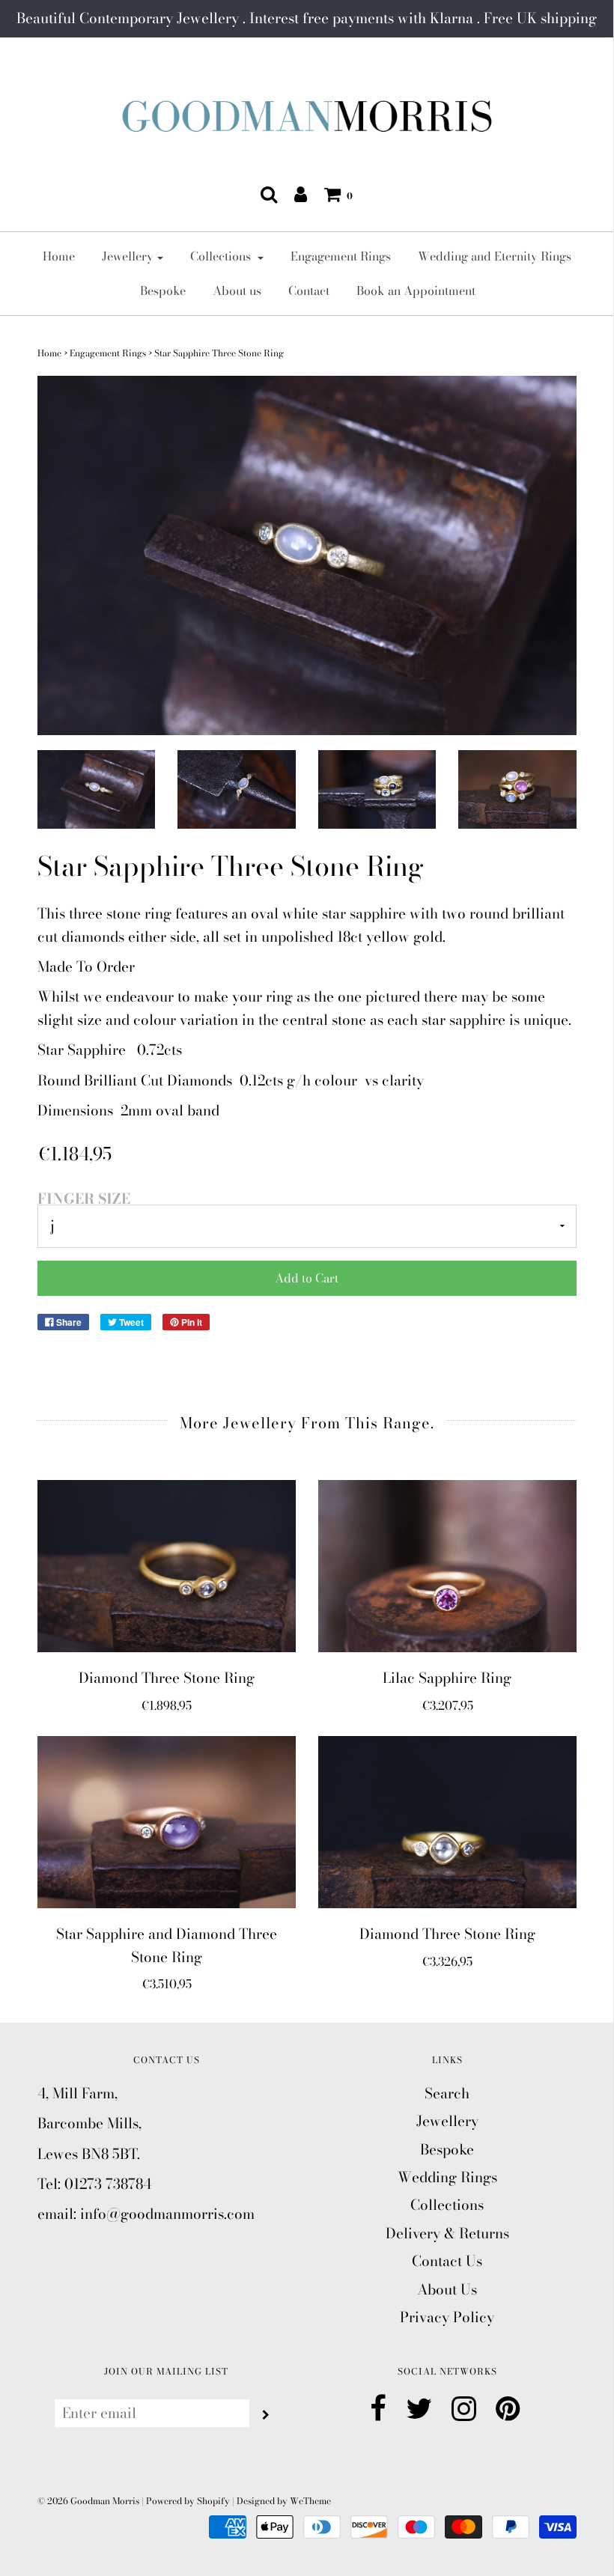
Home (59, 256)
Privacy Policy (447, 2317)
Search (447, 2094)
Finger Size (84, 1199)
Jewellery (447, 2121)
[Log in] (301, 194)
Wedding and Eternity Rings (495, 256)
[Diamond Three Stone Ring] (167, 1566)
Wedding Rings (447, 2177)
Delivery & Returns (447, 2234)
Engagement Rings (341, 256)
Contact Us (447, 2261)
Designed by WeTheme (284, 2501)
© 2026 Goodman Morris (88, 2501)
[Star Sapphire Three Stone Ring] (97, 789)
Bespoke (163, 290)
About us (237, 290)
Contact (309, 290)
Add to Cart (307, 1278)
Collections (447, 2205)
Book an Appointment (416, 290)
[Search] (269, 194)
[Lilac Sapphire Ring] (447, 1566)
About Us (447, 2290)
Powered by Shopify (188, 2501)
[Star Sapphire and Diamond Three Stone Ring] (167, 1822)
